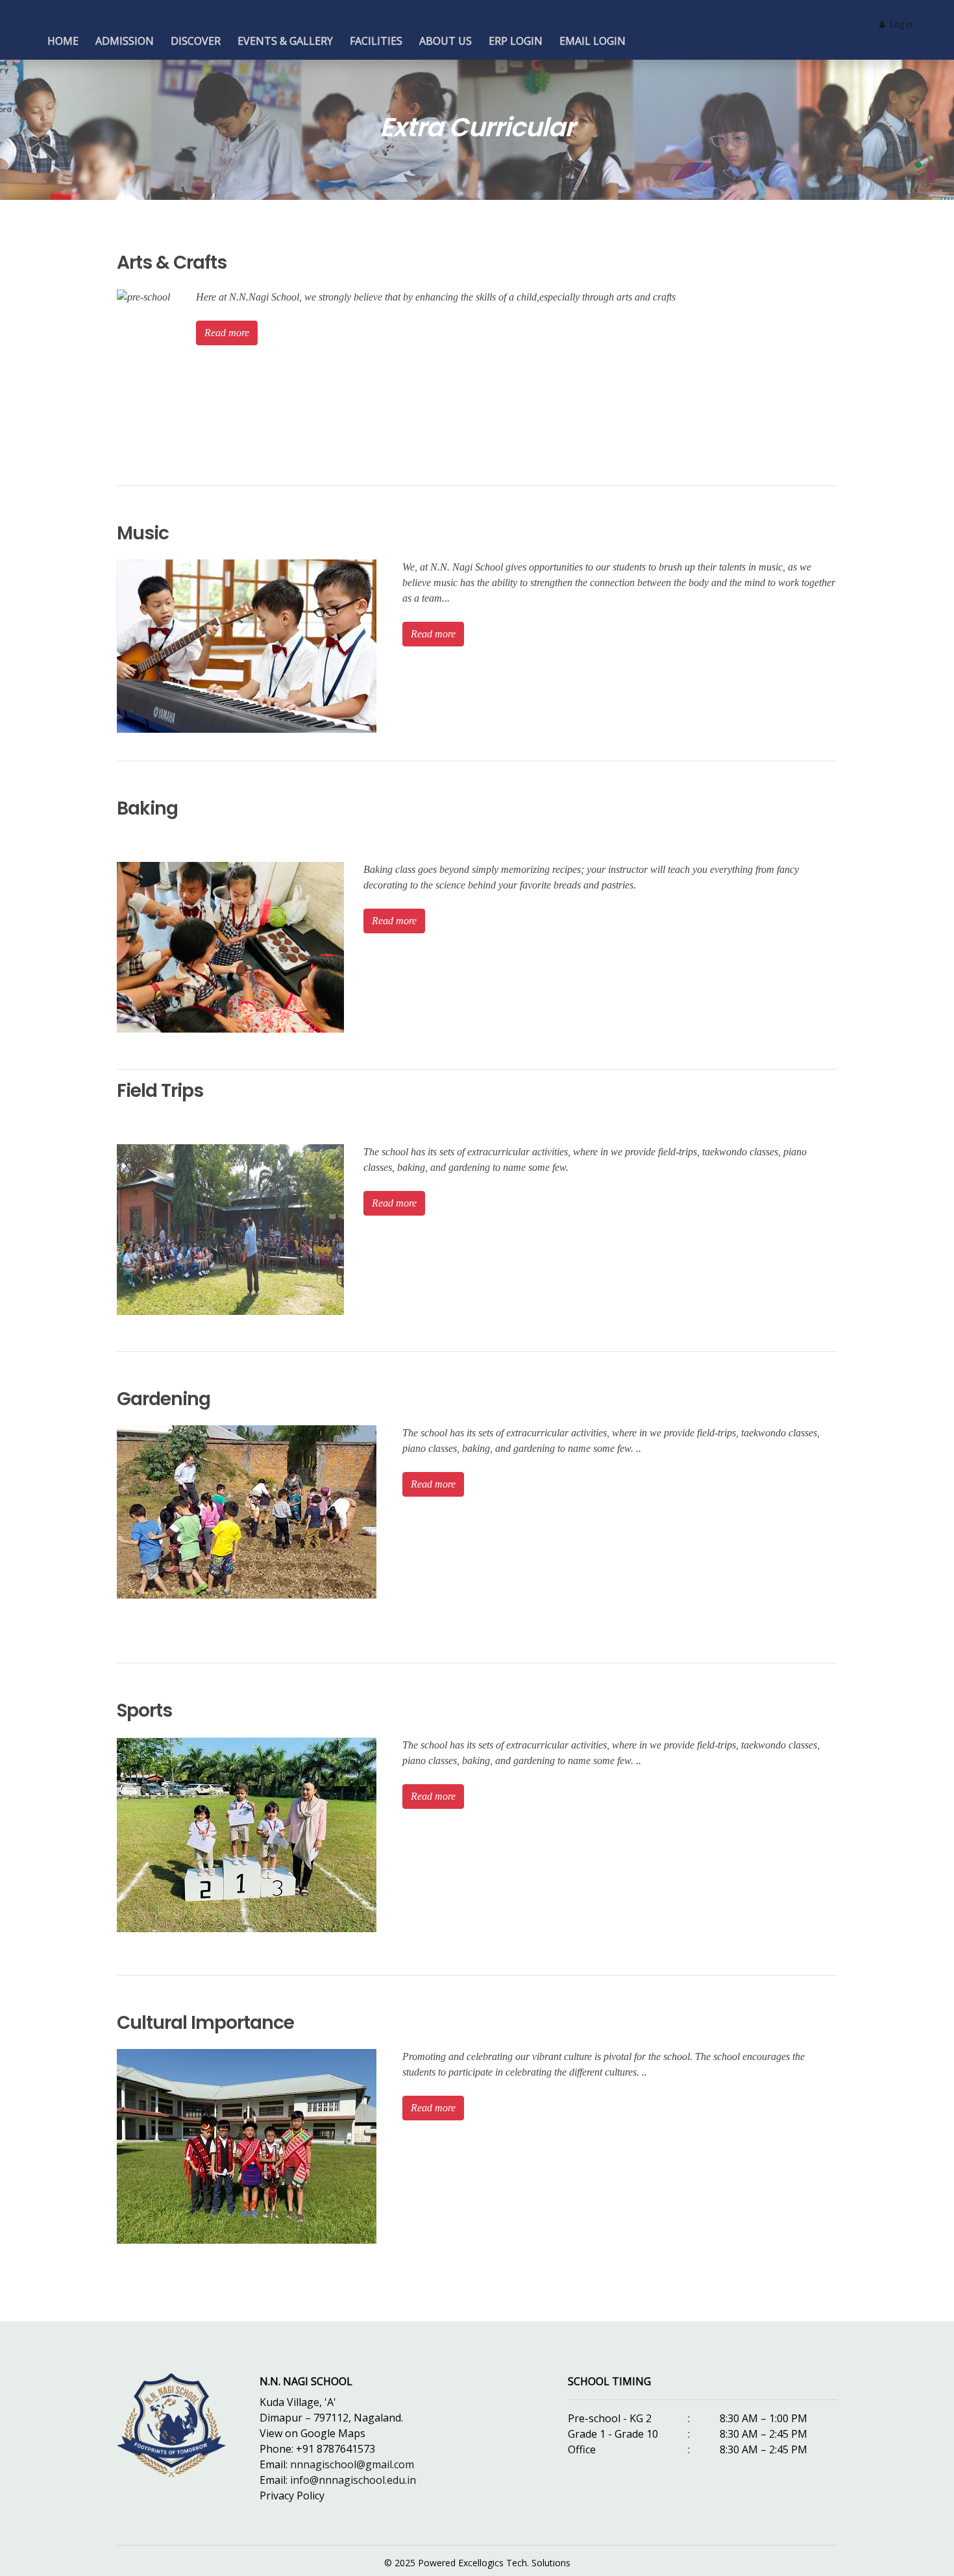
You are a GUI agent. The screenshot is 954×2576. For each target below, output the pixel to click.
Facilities (376, 41)
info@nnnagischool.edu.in (353, 2480)
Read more (227, 333)
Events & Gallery (285, 41)
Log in (901, 24)
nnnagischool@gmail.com (352, 2464)
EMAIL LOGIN (593, 41)
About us (446, 41)
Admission (125, 41)
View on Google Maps (312, 2433)
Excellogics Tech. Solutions (514, 2563)
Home (63, 41)
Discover (196, 41)
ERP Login (516, 41)
